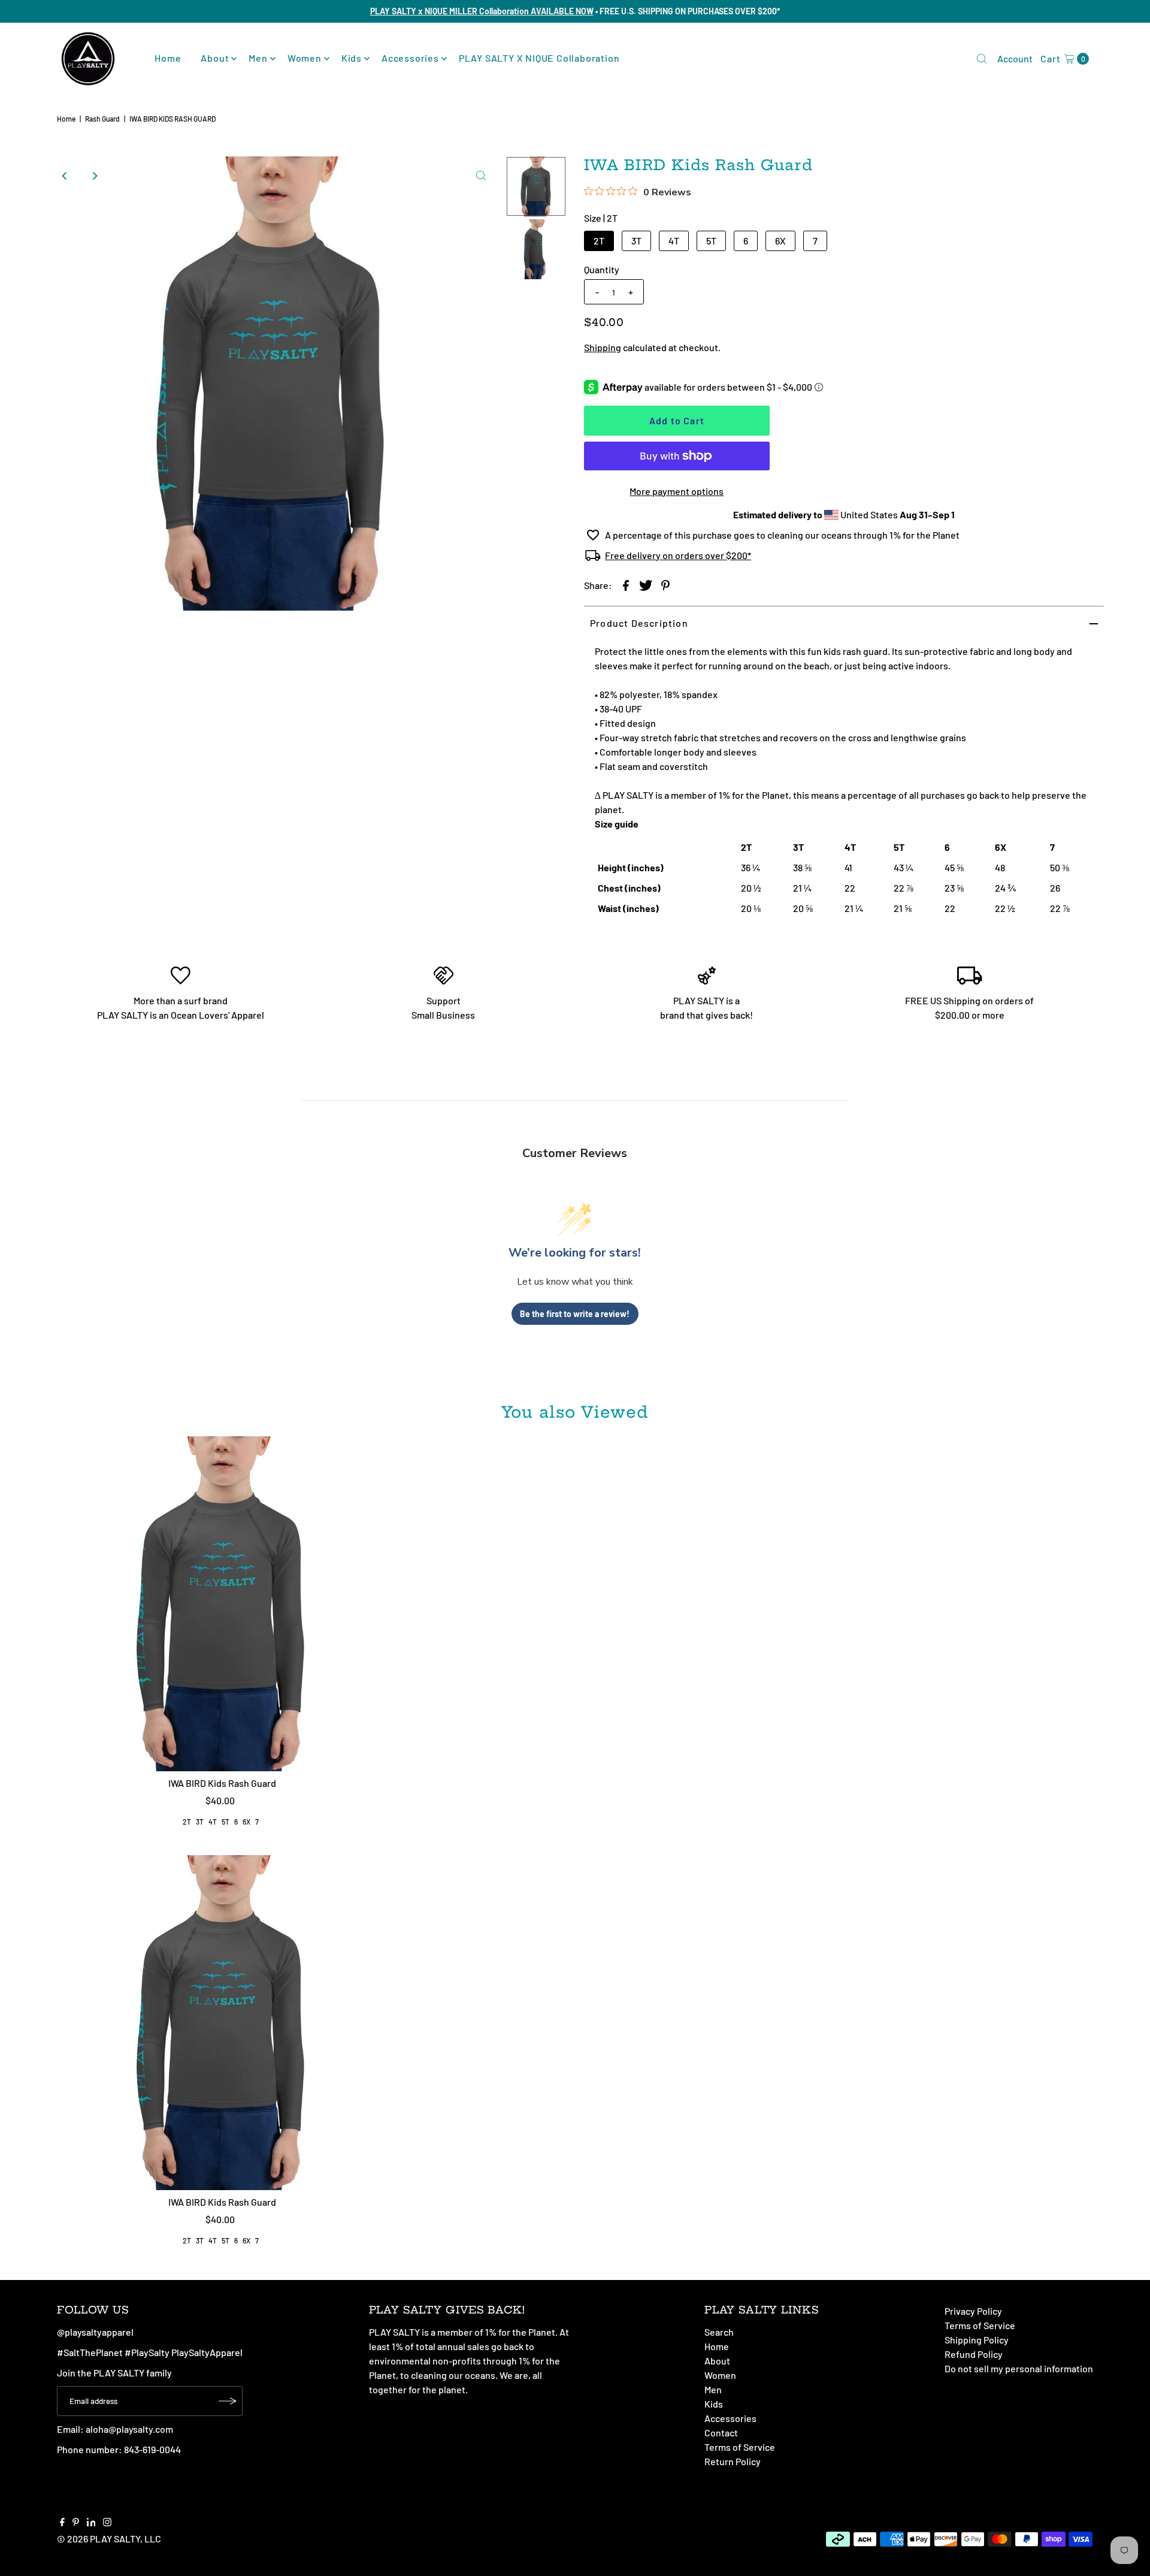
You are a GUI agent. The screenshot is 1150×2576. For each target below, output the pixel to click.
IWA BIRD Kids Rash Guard (222, 1783)
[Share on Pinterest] (665, 585)
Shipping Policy (977, 2340)
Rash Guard (102, 119)
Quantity (602, 269)
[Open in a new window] (626, 585)
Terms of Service (740, 2447)
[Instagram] (107, 2523)
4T (674, 241)
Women (305, 58)
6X (780, 241)
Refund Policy (974, 2354)
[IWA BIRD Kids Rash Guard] (223, 1604)
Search (719, 2332)
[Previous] (65, 176)
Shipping (603, 347)
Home (168, 58)
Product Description (639, 623)
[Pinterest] (76, 2523)
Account (1015, 58)
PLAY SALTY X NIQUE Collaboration (539, 58)
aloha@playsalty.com (129, 2429)
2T (599, 241)
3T (636, 241)
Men (258, 58)
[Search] (982, 59)
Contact (721, 2432)
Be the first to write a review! (575, 1314)
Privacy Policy (973, 2311)
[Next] (95, 176)
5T (711, 241)
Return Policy (733, 2461)
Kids (352, 58)
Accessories (410, 58)
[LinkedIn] (91, 2523)
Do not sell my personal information (1019, 2368)
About (215, 58)
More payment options (677, 491)
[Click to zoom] (481, 176)
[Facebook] (62, 2523)
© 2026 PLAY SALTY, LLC (109, 2539)
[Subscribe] (228, 2401)
